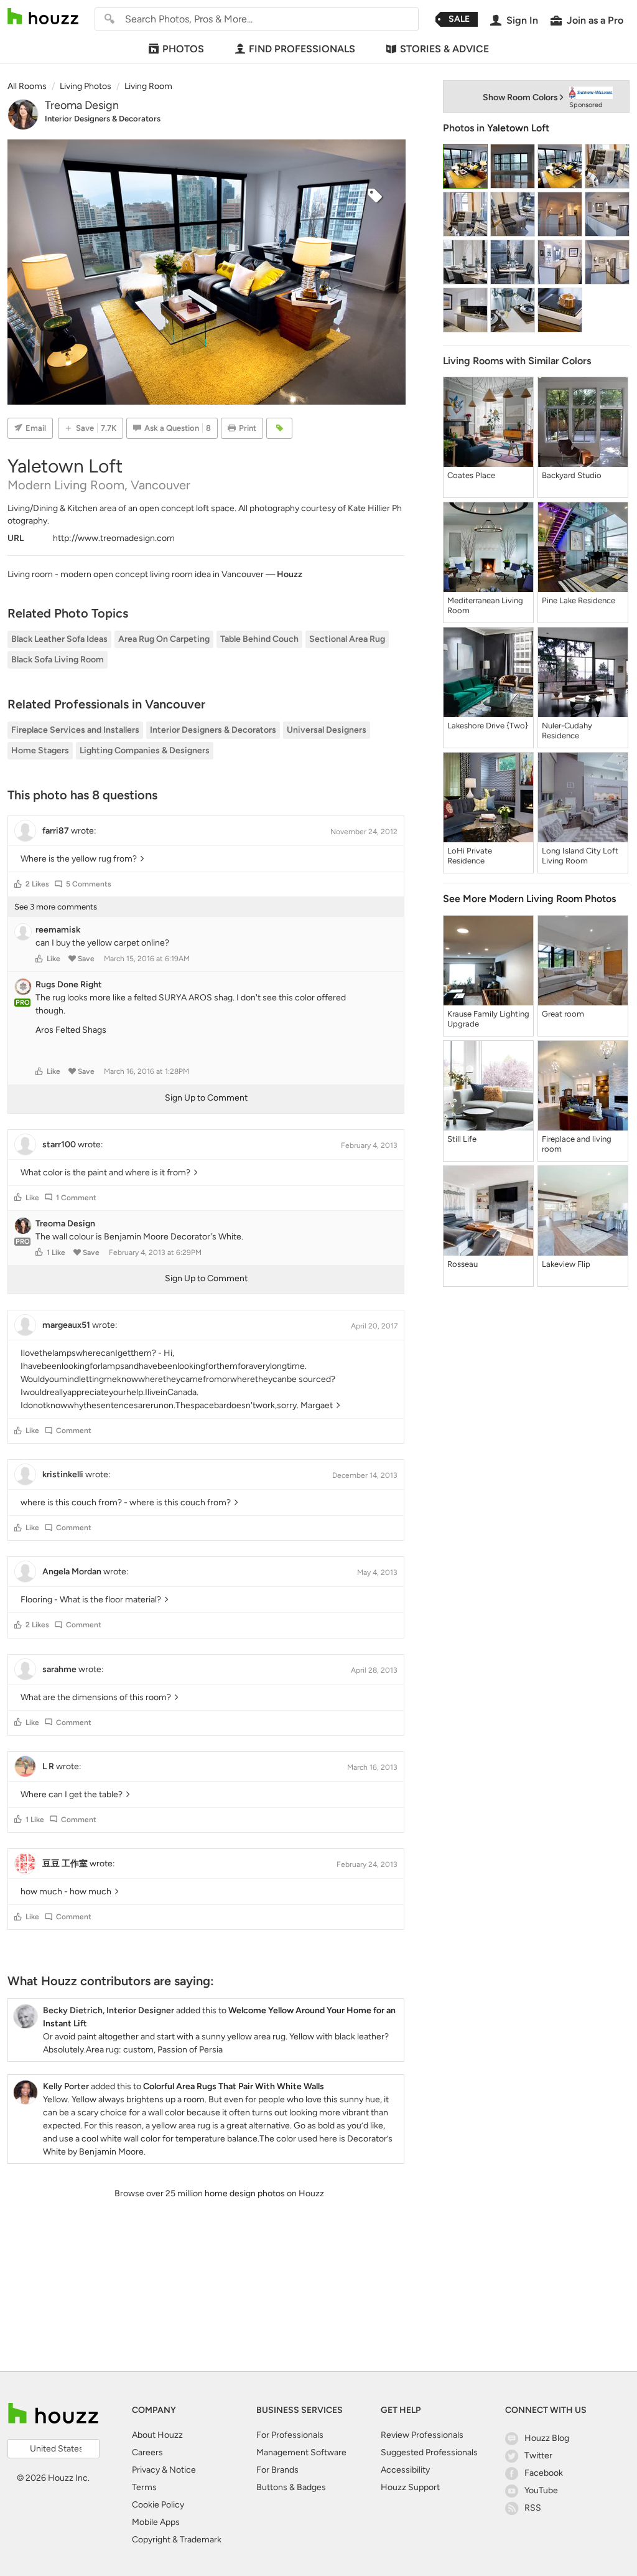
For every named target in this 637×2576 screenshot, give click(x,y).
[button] (18, 884)
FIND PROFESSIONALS (302, 49)
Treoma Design (82, 105)
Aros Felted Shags (71, 1030)
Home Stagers (40, 750)
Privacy (146, 2470)
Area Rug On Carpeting (164, 639)
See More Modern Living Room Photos (529, 899)
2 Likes (37, 884)
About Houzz (157, 2435)
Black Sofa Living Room (58, 660)
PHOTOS (183, 49)
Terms (144, 2487)
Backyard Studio (572, 475)
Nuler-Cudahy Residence (567, 731)
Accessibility (405, 2470)
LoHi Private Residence (470, 856)
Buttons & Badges (291, 2487)
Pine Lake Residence (579, 600)
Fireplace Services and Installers (75, 730)
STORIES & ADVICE (444, 49)
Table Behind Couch (259, 639)
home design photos (245, 2193)
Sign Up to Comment (206, 1098)
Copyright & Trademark (177, 2540)
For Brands (277, 2470)
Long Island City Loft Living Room (580, 856)
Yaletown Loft (518, 128)
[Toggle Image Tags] (279, 428)
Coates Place (471, 475)
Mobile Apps (156, 2522)
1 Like (56, 1253)
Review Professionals (422, 2435)
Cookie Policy (158, 2505)
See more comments (56, 907)
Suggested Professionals (429, 2452)
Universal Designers (327, 730)
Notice (183, 2470)
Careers (147, 2452)
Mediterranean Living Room (485, 605)
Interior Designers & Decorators (103, 119)
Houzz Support (410, 2487)
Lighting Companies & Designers (145, 750)
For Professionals (290, 2435)
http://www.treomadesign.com (114, 538)
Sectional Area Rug (347, 639)
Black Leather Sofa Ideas (59, 639)
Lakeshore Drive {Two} (488, 726)
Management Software (301, 2452)
